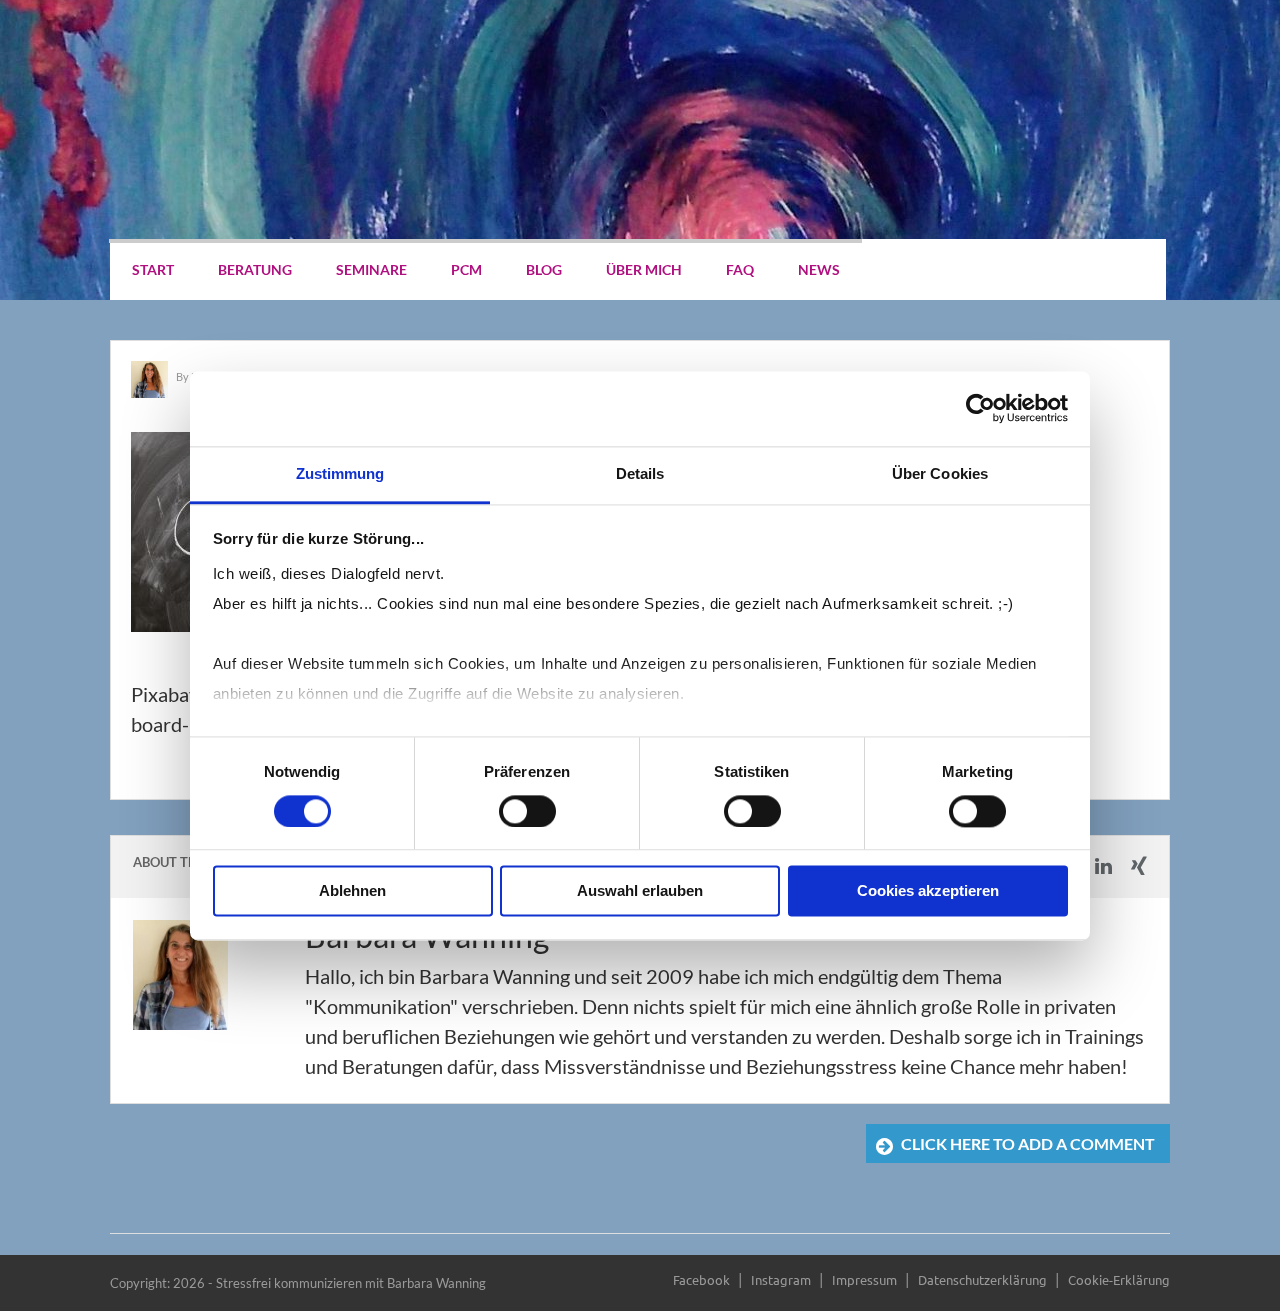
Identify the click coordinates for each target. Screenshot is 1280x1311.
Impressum (864, 1279)
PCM (466, 269)
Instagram (781, 1279)
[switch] (527, 811)
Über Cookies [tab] (940, 473)
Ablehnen (352, 891)
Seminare (371, 269)
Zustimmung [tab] (340, 473)
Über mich (644, 269)
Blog (544, 269)
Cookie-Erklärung (1119, 1279)
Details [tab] (640, 473)
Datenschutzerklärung (982, 1279)
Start (153, 269)
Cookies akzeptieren (928, 891)
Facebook (701, 1279)
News (819, 269)
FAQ (740, 269)
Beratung (255, 269)
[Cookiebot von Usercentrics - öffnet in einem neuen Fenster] (980, 408)
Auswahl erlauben (640, 891)
